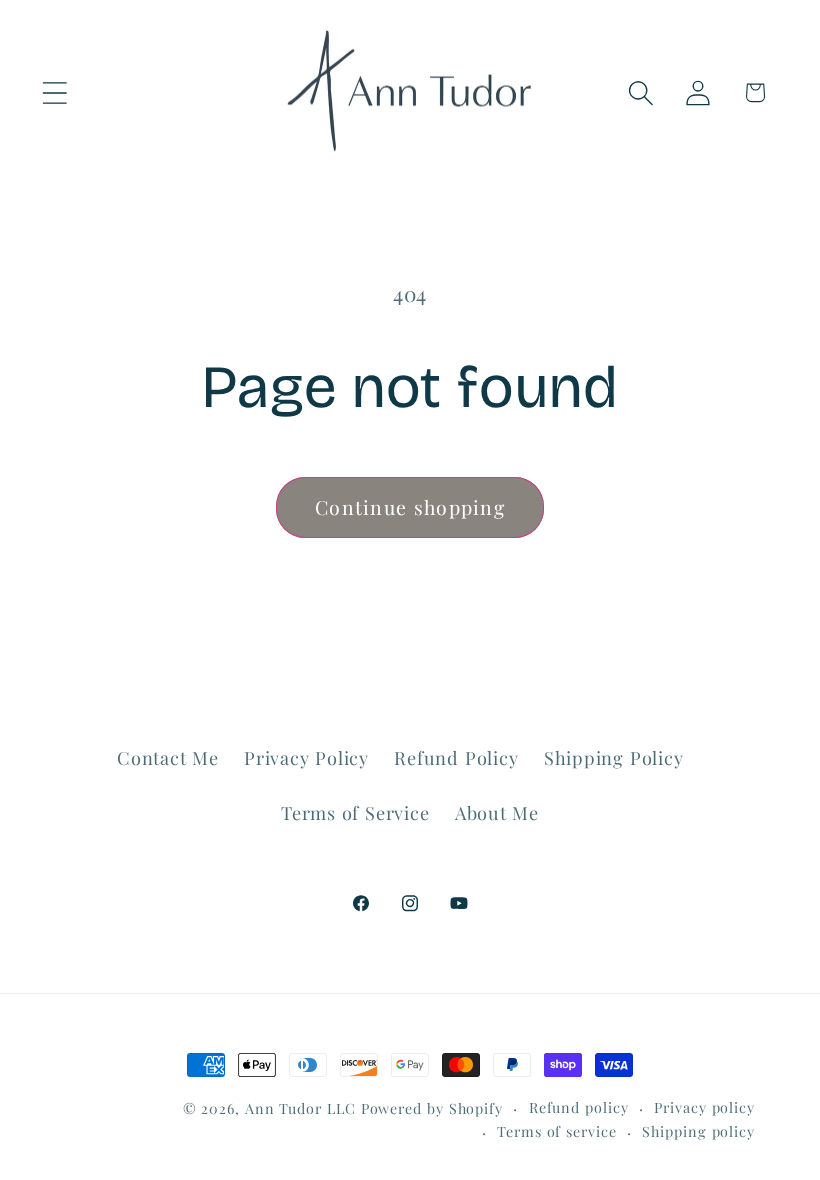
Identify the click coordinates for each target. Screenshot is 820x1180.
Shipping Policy (614, 757)
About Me (497, 812)
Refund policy (579, 1107)
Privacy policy (704, 1107)
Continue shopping (410, 507)
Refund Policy (456, 757)
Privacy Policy (306, 757)
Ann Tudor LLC (300, 1108)
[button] (54, 92)
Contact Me (168, 757)
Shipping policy (698, 1131)
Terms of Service (355, 812)
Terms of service (557, 1131)
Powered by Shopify (432, 1108)
